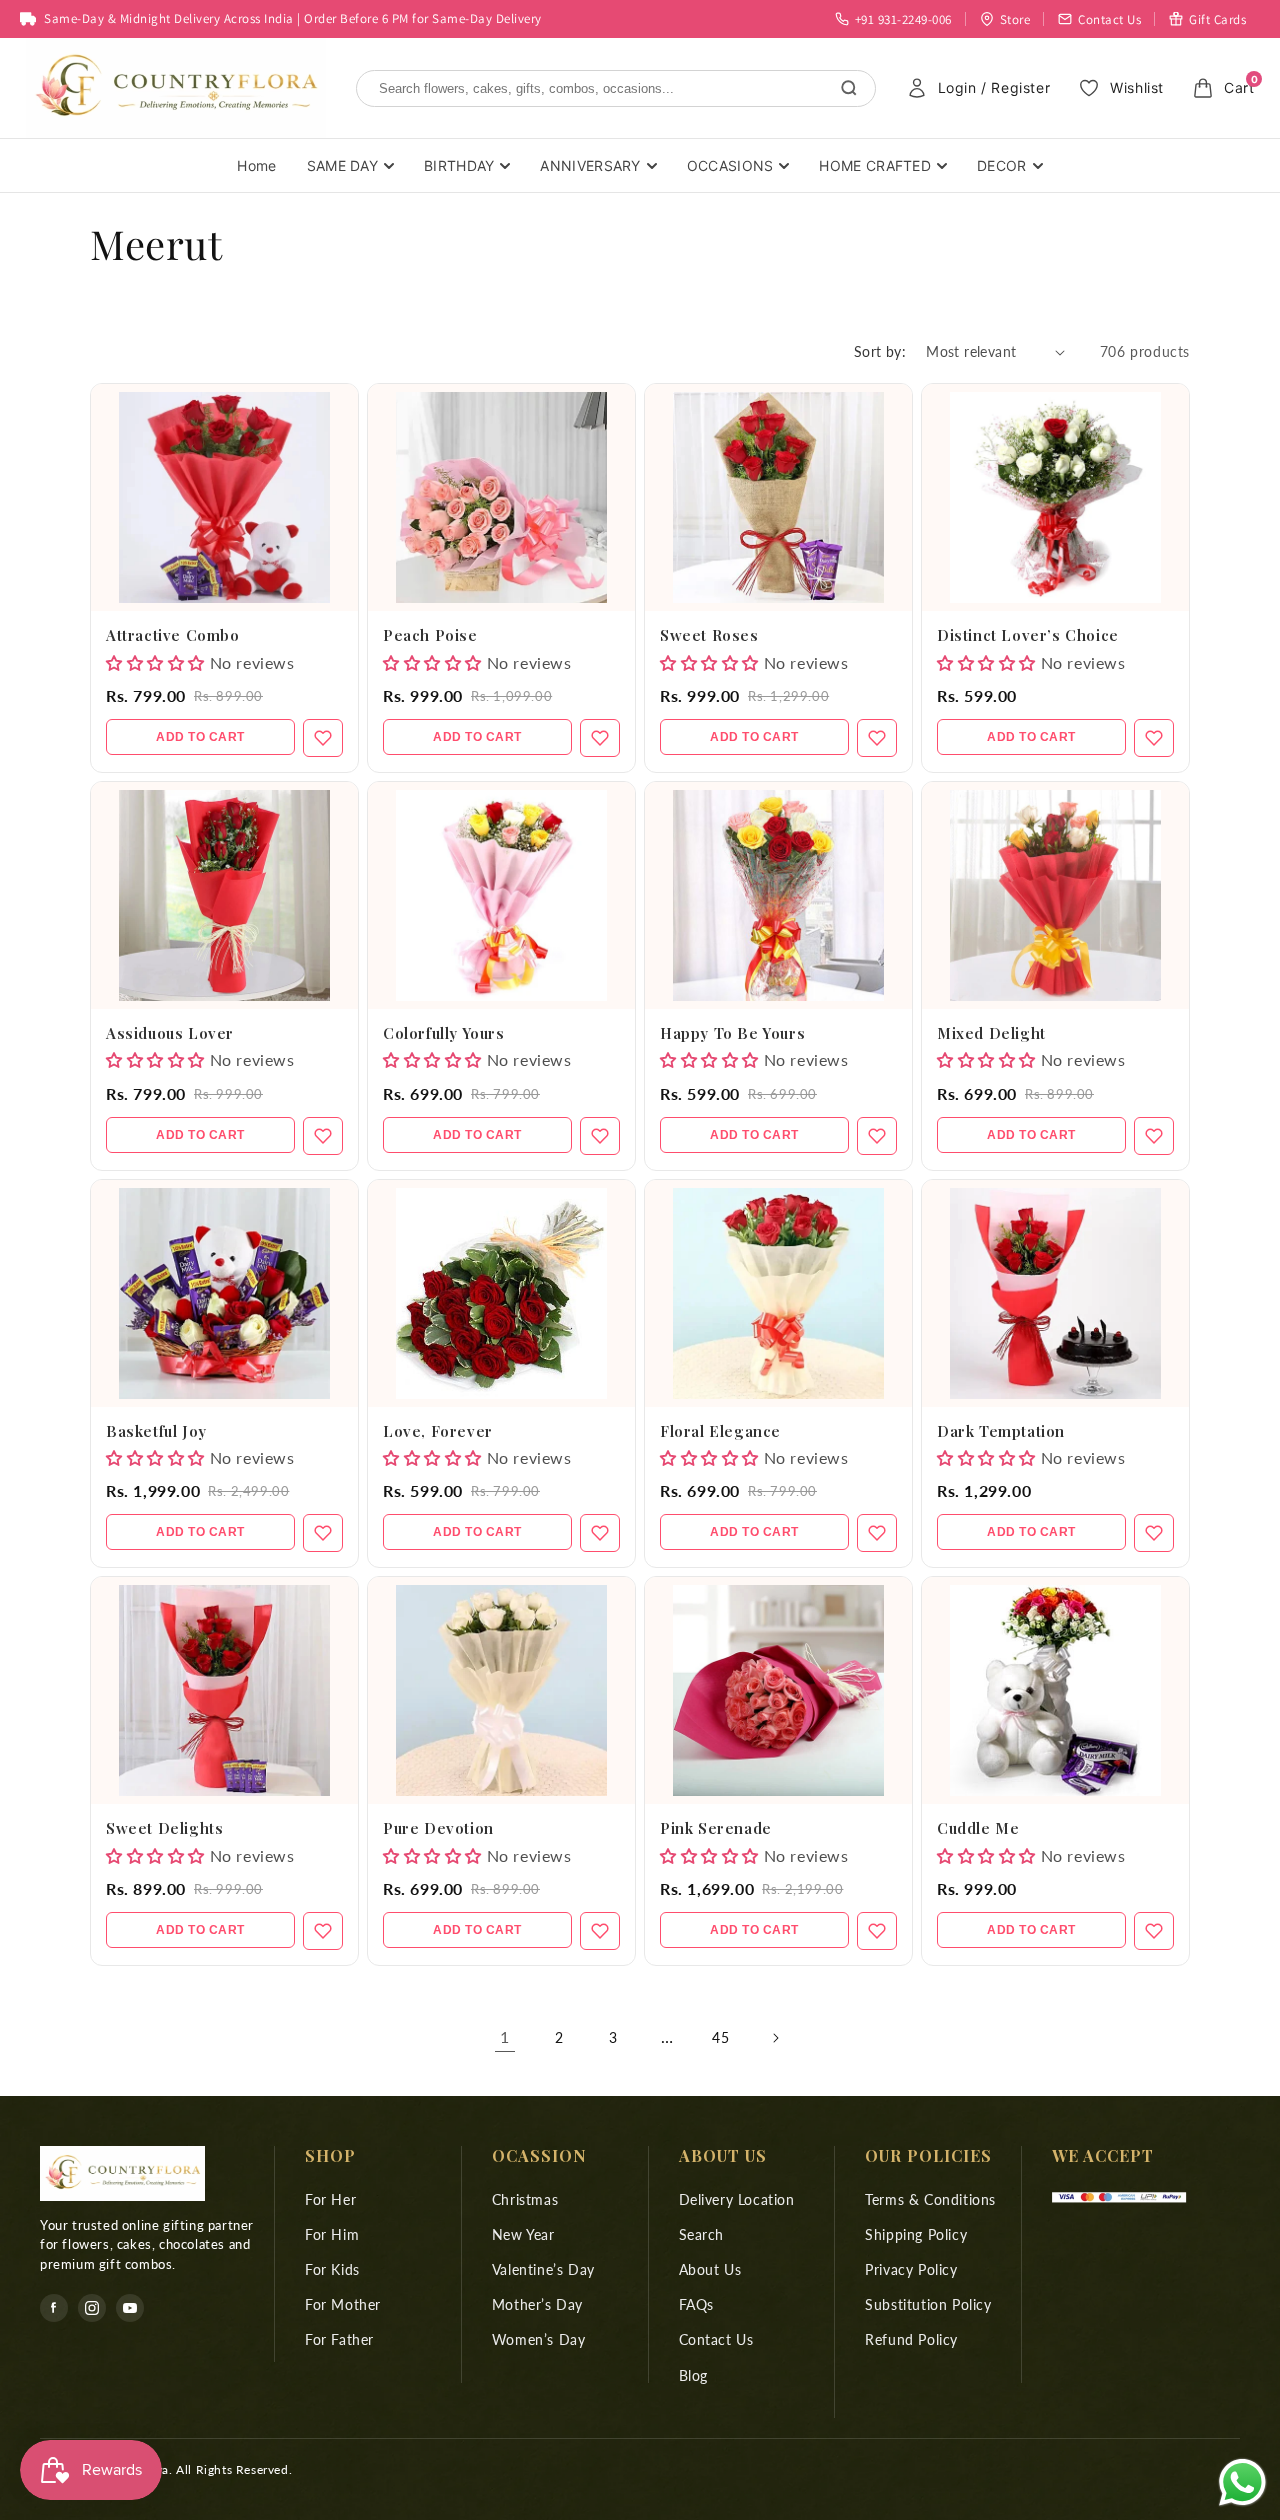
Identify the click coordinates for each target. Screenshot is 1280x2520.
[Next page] (775, 2038)
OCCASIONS (730, 165)
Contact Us (716, 2339)
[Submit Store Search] (849, 88)
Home (256, 165)
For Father (339, 2339)
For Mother (343, 2304)
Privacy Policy (911, 2269)
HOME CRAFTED (875, 165)
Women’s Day (539, 2339)
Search (702, 2234)
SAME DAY (342, 165)
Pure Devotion (438, 1828)
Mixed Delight (991, 1033)
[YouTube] (130, 2308)
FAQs (696, 2304)
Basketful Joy (156, 1431)
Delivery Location (737, 2199)
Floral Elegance (720, 1431)
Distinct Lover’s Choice (1028, 635)
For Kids (332, 2269)
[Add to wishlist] (323, 738)
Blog (693, 2375)
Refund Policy (911, 2339)
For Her (330, 2199)
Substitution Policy (928, 2304)
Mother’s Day (537, 2304)
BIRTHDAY (459, 165)
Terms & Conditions (930, 2199)
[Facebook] (54, 2308)
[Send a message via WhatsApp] (1242, 2482)
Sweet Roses (709, 635)
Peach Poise (430, 635)
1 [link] (505, 2036)
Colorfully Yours (444, 1033)
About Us (710, 2269)
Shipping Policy (916, 2234)
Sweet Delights (164, 1828)
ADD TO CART (200, 737)
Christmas (525, 2199)
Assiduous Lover (170, 1033)
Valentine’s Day (543, 2269)
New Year (523, 2234)
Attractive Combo (173, 635)
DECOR (1002, 165)
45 (720, 2037)
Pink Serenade (716, 1828)
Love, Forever (438, 1431)
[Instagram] (92, 2308)
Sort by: (880, 351)
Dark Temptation (1001, 1431)
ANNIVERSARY (590, 165)
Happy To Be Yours (732, 1033)
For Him (332, 2234)
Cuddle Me (978, 1828)
